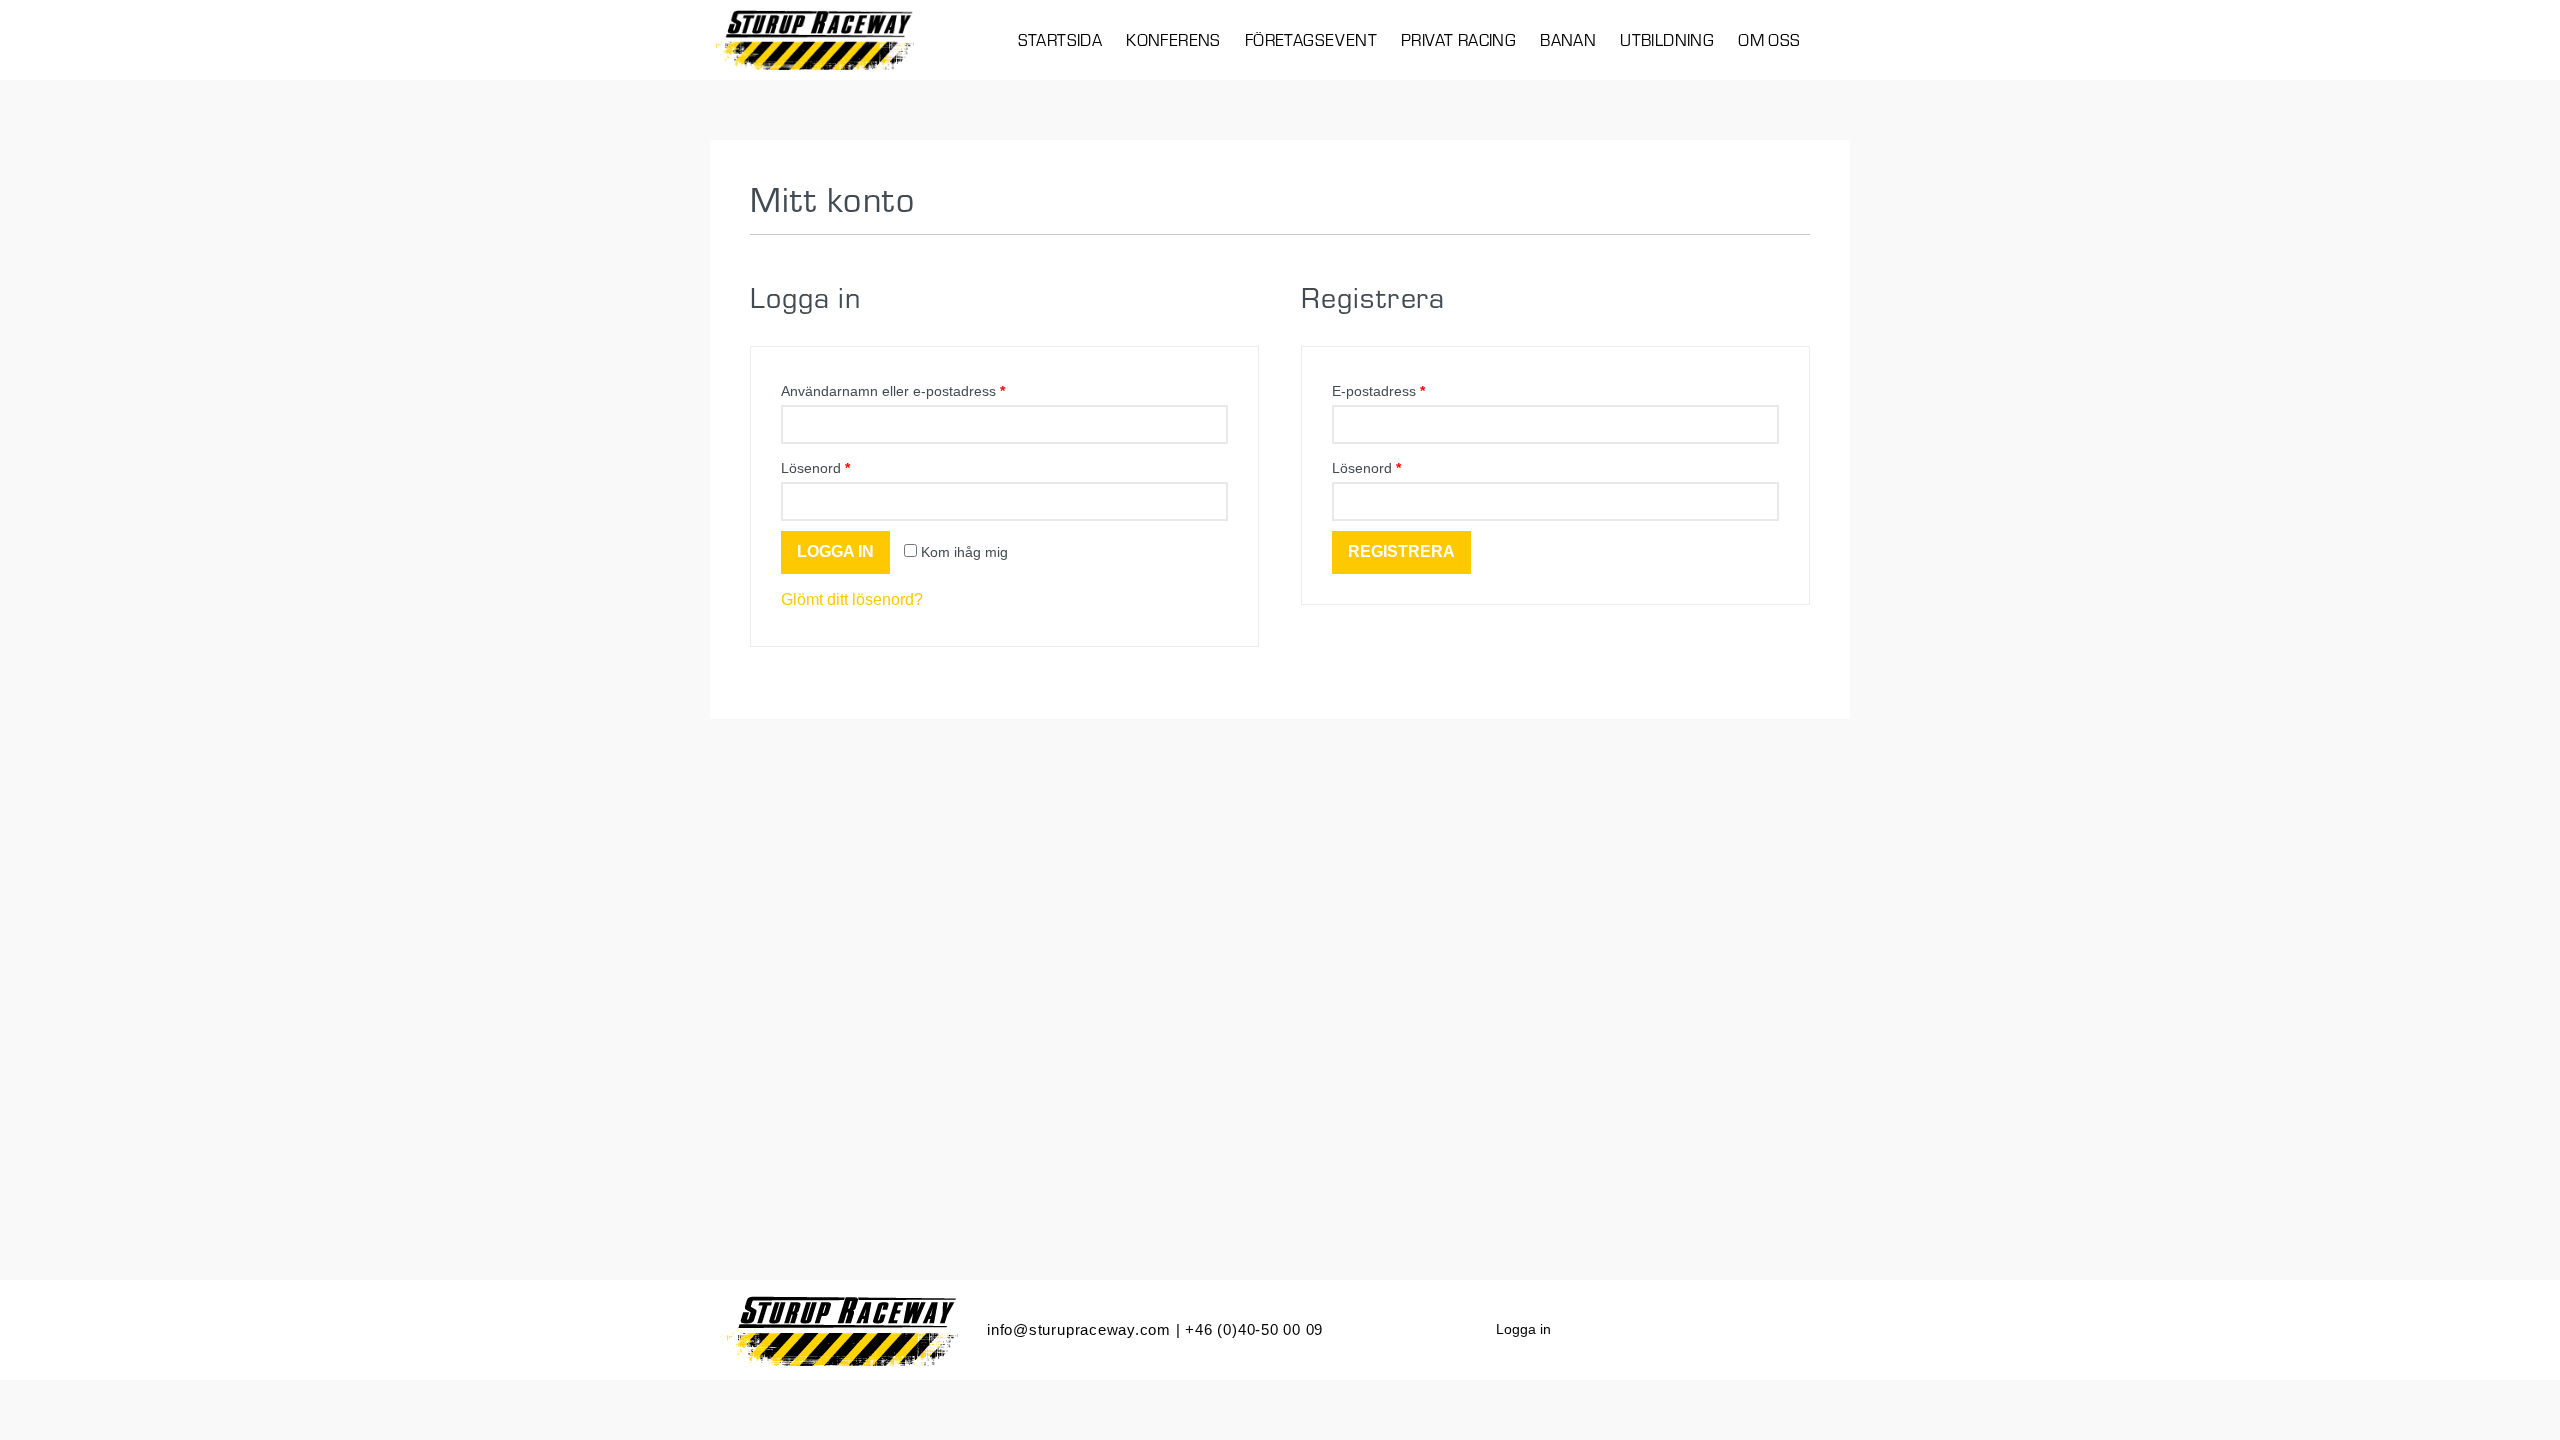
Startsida (1060, 40)
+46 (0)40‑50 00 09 (1254, 1329)
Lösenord (815, 468)
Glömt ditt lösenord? (852, 599)
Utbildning (1667, 40)
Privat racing (1458, 40)
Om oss (1769, 40)
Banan (1568, 40)
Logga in (1523, 1329)
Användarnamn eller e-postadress (893, 391)
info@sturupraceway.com (1079, 1329)
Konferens (1173, 40)
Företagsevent (1311, 40)
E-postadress (1378, 391)
